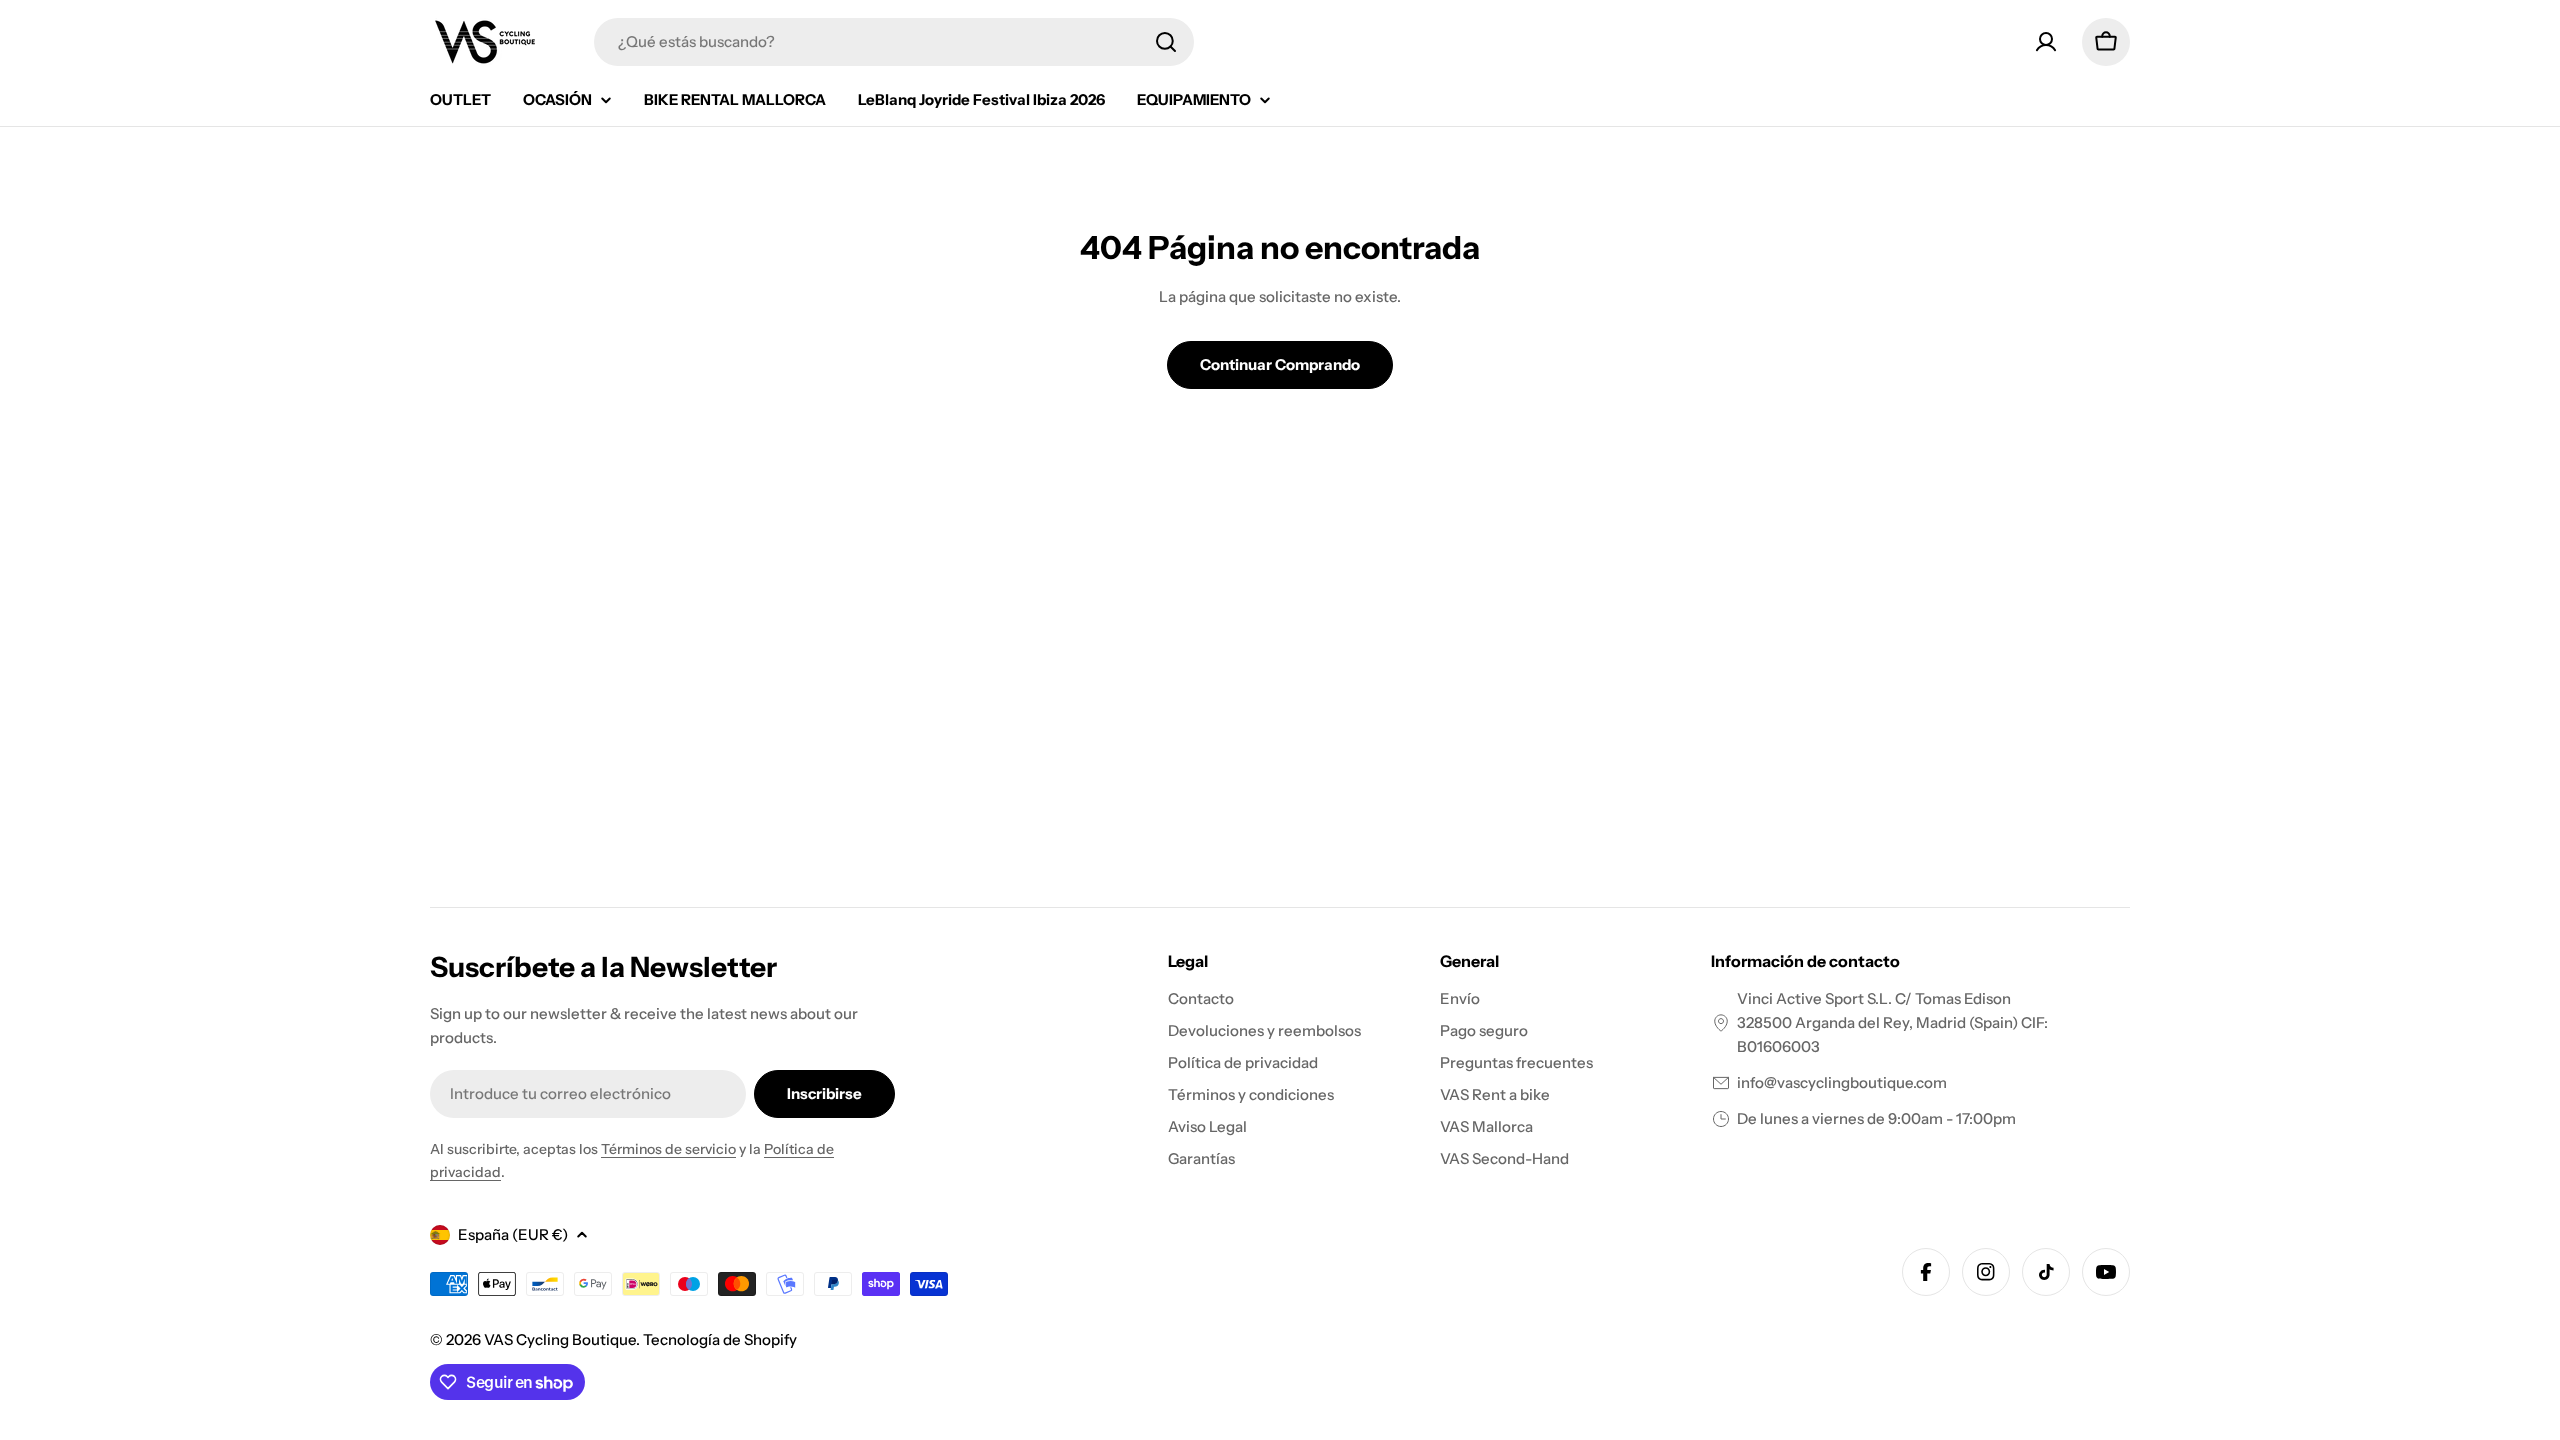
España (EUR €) (513, 1234)
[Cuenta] (2046, 42)
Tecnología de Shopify (720, 1339)
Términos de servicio (668, 1149)
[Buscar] (1166, 42)
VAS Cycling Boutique (560, 1339)
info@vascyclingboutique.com (1842, 1082)
